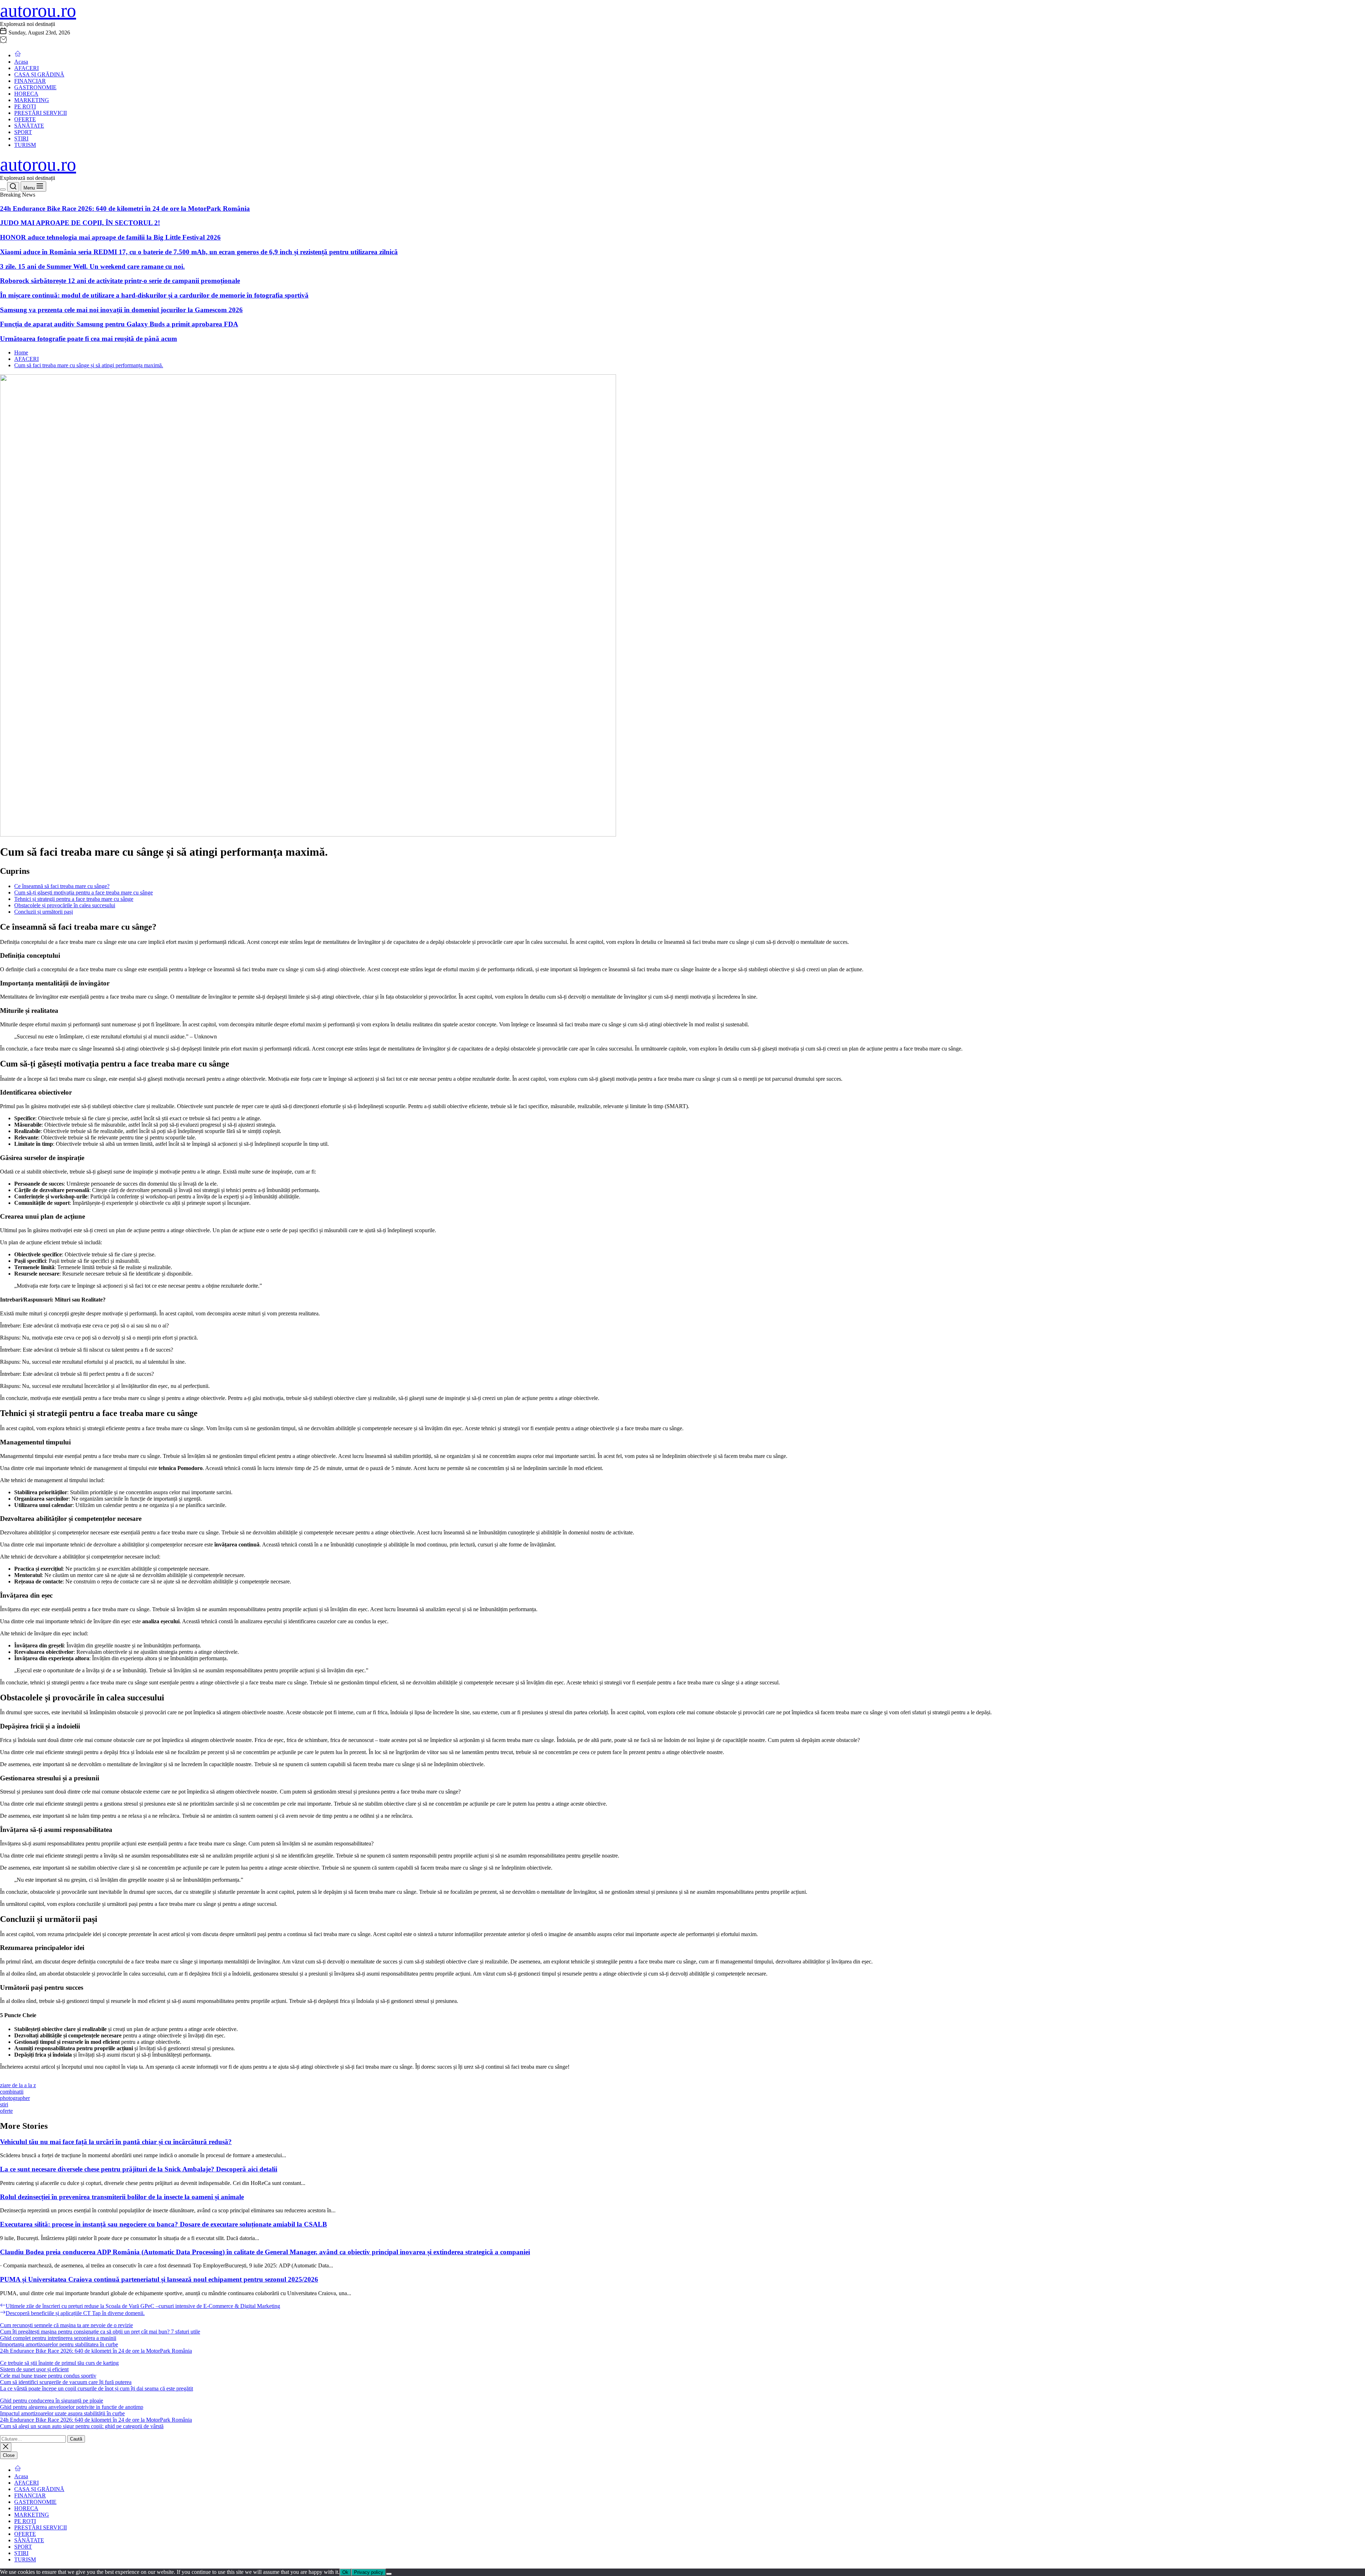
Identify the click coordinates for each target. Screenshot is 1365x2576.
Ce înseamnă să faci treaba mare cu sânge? (62, 886)
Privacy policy (369, 2572)
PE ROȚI (25, 106)
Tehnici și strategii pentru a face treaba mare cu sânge (74, 899)
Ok (345, 2572)
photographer (15, 2098)
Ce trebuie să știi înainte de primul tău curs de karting (59, 2363)
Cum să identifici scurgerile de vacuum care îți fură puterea (66, 2382)
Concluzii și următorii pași (44, 912)
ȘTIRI (21, 138)
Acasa (21, 62)
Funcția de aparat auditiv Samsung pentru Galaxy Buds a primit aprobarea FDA (119, 324)
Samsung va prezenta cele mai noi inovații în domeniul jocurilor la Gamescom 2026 (121, 310)
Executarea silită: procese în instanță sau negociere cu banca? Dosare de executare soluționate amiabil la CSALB (164, 2224)
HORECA (26, 94)
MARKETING (32, 100)
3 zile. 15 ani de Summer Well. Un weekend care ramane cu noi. (92, 266)
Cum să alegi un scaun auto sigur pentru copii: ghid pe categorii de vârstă (82, 2426)
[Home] (18, 55)
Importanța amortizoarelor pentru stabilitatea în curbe (59, 2344)
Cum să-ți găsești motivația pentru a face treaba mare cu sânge (84, 892)
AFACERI (26, 68)
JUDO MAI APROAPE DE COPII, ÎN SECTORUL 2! (80, 223)
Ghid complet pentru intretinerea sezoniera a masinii (58, 2338)
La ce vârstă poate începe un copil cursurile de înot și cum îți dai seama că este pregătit (97, 2388)
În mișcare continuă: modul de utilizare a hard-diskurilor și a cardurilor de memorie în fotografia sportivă (154, 295)
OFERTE (25, 119)
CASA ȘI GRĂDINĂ (39, 74)
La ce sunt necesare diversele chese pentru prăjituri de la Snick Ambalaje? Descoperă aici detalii (139, 2169)
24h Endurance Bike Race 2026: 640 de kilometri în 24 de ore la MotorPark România (125, 209)
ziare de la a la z (18, 2085)
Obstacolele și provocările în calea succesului (65, 905)
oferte (6, 2111)
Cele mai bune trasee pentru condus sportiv (48, 2376)
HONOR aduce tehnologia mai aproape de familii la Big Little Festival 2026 (110, 237)
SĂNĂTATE (29, 126)
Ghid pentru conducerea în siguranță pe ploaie (52, 2401)
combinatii (12, 2092)
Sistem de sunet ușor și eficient (34, 2369)
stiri (4, 2104)
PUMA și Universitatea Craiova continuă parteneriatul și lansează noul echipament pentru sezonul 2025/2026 (159, 2279)
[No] (389, 2574)
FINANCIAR (30, 81)
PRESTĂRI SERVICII (41, 113)
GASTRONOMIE (35, 87)
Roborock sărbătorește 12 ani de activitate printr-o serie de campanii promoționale (120, 281)
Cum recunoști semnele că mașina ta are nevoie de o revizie (66, 2325)
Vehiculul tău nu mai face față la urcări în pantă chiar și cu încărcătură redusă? (116, 2142)
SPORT (23, 132)
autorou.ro (38, 10)
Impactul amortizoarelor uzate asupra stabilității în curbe (62, 2413)
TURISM (25, 145)
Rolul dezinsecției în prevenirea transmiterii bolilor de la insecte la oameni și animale (122, 2197)
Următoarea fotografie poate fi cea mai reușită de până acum (89, 339)
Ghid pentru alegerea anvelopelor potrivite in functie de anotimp (72, 2407)
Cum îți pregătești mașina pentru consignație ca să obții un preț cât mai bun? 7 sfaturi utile (100, 2332)
